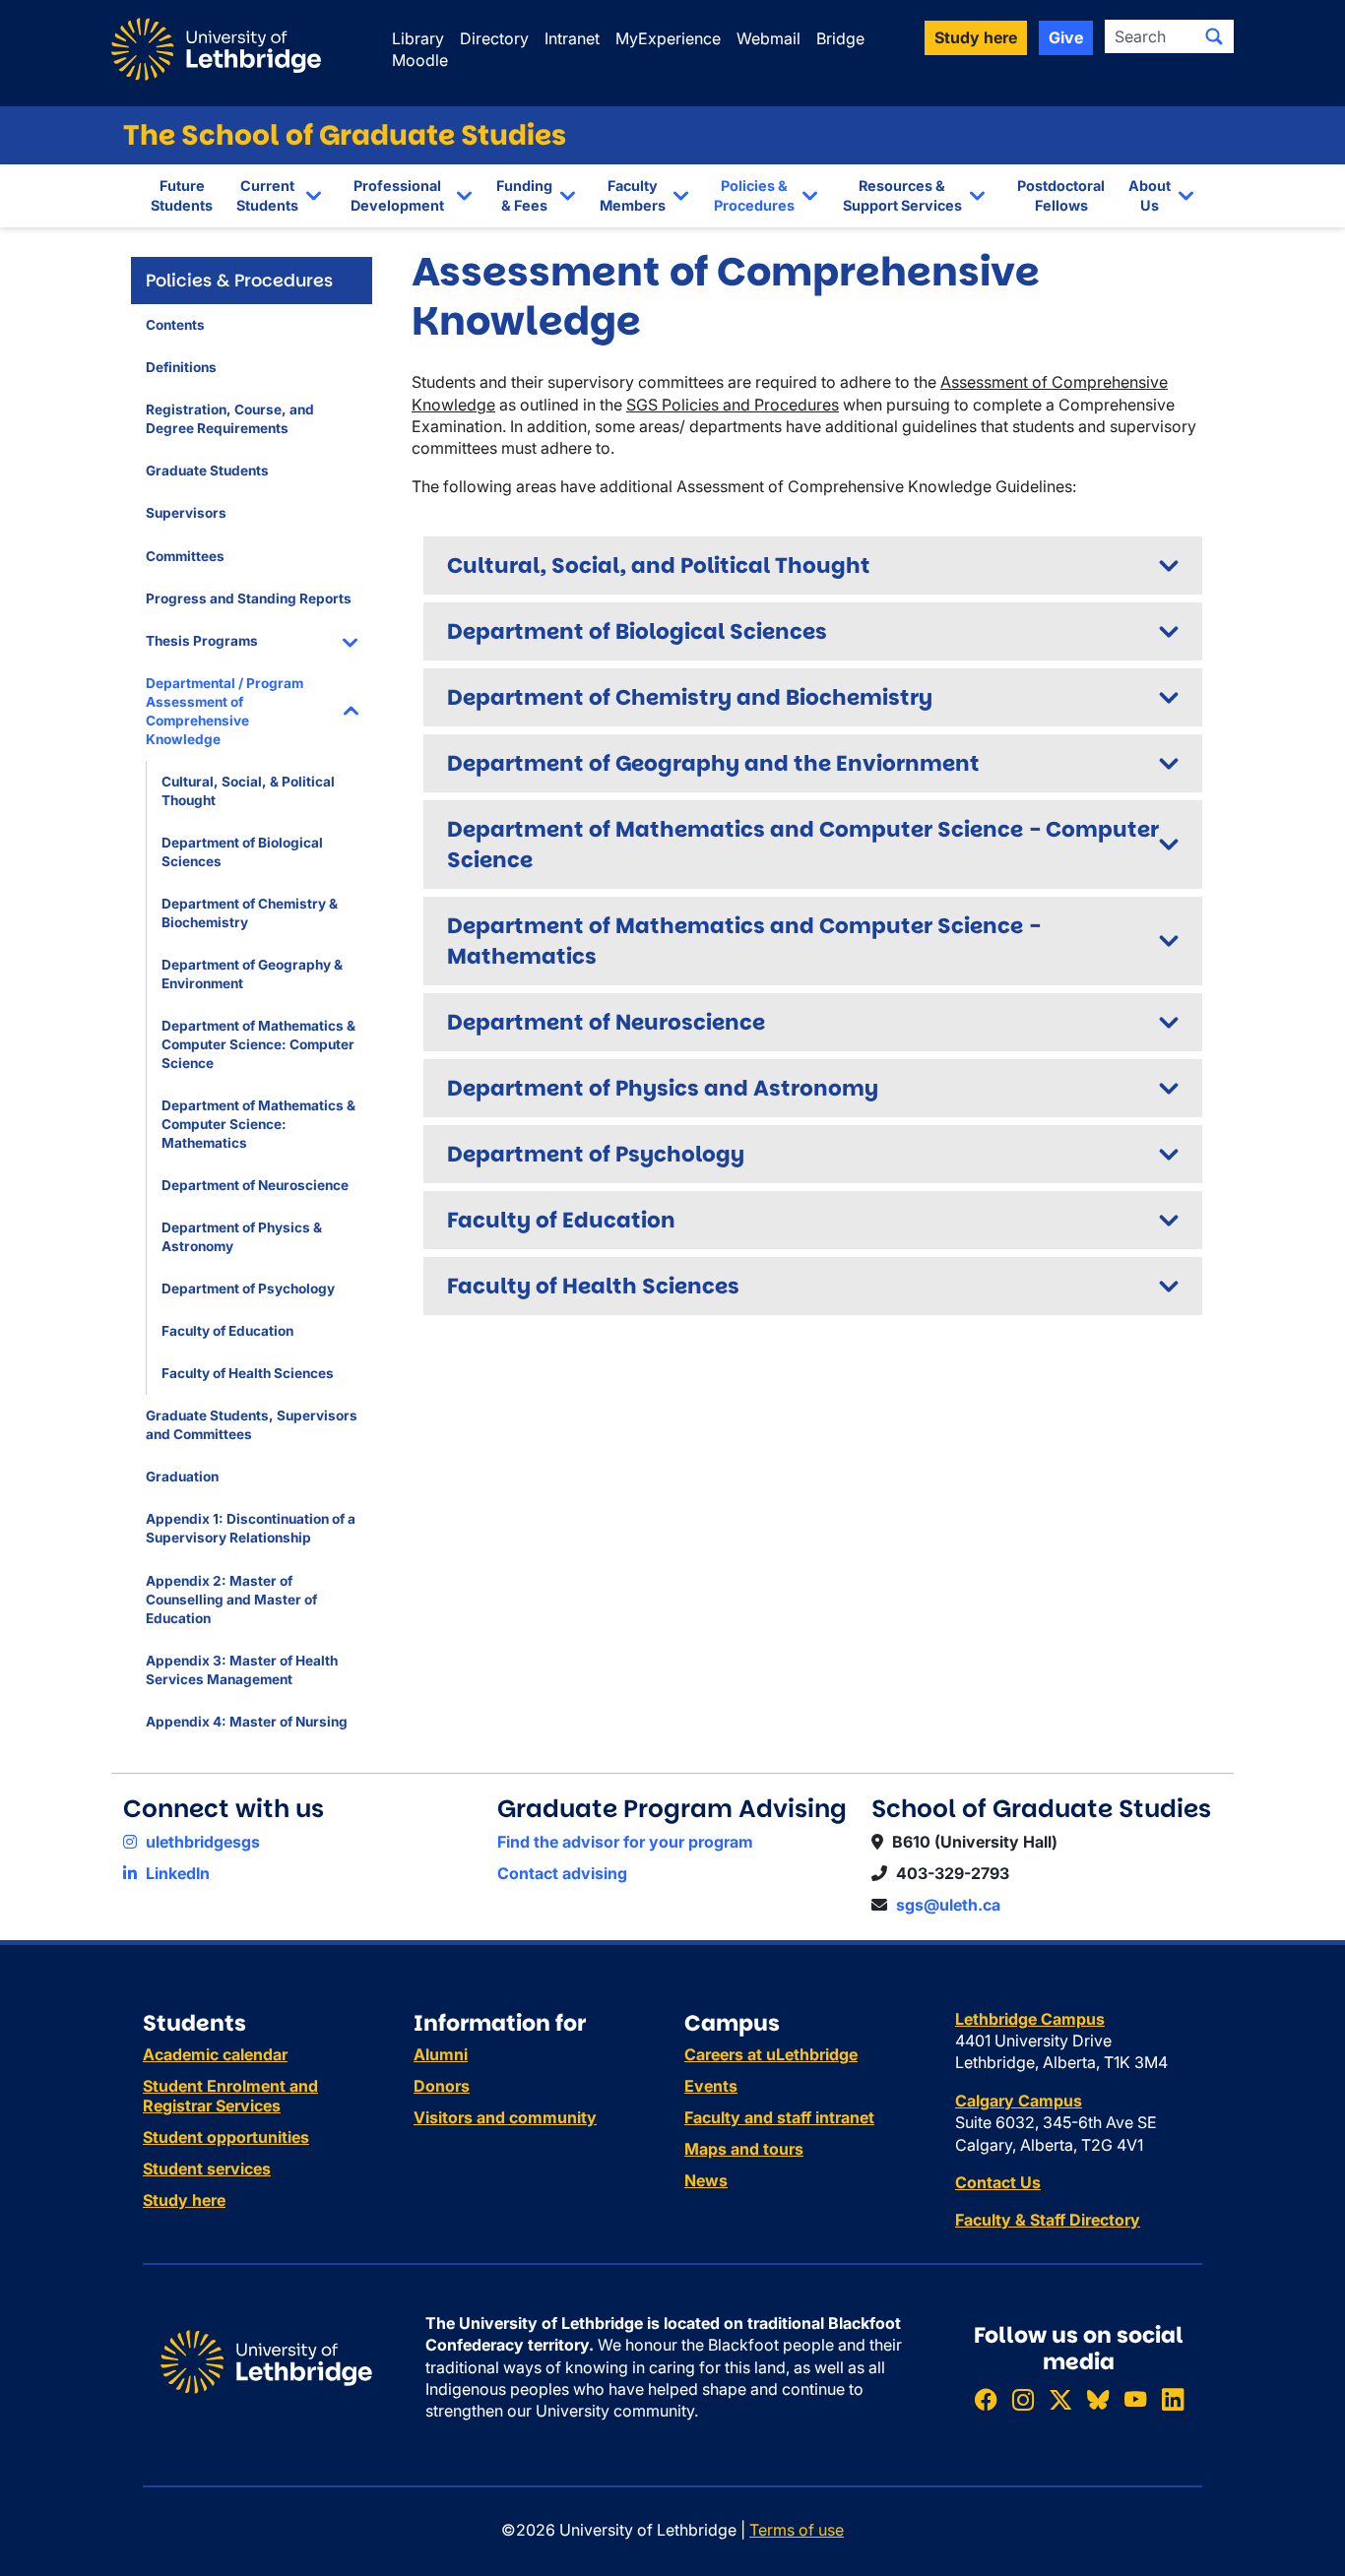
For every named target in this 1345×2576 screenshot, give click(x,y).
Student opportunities (226, 2137)
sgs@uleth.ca (948, 1905)
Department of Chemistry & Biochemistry (250, 913)
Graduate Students (207, 471)
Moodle (420, 60)
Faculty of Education (227, 1331)
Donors (442, 2086)
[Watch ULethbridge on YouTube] (1135, 2399)
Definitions (181, 367)
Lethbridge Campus (1030, 2019)
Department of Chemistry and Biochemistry (690, 697)
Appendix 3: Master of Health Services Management (242, 1670)
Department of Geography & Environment (252, 974)
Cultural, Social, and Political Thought (659, 565)
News (706, 2180)
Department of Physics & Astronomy (242, 1237)
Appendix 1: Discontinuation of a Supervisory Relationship (251, 1528)
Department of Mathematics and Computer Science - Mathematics (744, 941)
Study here (184, 2200)
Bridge (840, 38)
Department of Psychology (248, 1288)
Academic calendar (215, 2054)
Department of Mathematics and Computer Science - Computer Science (803, 845)
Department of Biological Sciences (242, 852)
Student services (207, 2168)
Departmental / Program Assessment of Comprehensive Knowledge (224, 711)
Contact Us (998, 2182)
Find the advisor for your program (625, 1842)
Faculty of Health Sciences (248, 1373)
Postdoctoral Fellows (1061, 195)
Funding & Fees (524, 195)
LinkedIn (176, 1873)
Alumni (441, 2054)
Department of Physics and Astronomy (663, 1088)
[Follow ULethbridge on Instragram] (1023, 2399)
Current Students (267, 195)
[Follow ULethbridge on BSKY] (1098, 2399)
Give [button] (1066, 37)
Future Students (182, 195)
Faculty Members (633, 195)
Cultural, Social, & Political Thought (248, 791)
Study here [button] (976, 37)
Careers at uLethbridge (771, 2054)
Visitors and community (505, 2117)
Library (418, 38)
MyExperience (668, 38)
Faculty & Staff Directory (1048, 2220)
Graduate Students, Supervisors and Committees (252, 1425)
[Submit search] (1214, 36)
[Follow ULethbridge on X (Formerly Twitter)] (1060, 2399)
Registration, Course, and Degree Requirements (230, 419)
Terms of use (797, 2530)
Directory (494, 38)
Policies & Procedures (754, 195)
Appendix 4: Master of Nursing (247, 1722)
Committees (185, 556)
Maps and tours (744, 2149)
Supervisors (186, 513)
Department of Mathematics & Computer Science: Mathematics (258, 1124)
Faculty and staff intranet (779, 2117)
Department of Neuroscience (255, 1185)
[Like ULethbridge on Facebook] (986, 2399)
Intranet (572, 38)
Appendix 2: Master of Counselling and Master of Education (231, 1600)
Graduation (182, 1476)
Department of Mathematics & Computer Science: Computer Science (258, 1044)
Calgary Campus (1019, 2101)
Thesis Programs (202, 641)
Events (711, 2086)
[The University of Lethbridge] (266, 2360)
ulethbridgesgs (201, 1842)
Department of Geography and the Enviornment (713, 763)
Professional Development (397, 195)
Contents (175, 325)
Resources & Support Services (902, 195)
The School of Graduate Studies (345, 135)
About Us (1150, 195)
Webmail (769, 38)
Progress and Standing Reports (249, 598)
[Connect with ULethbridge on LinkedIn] (1173, 2399)
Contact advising (562, 1873)
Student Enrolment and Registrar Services (230, 2096)
